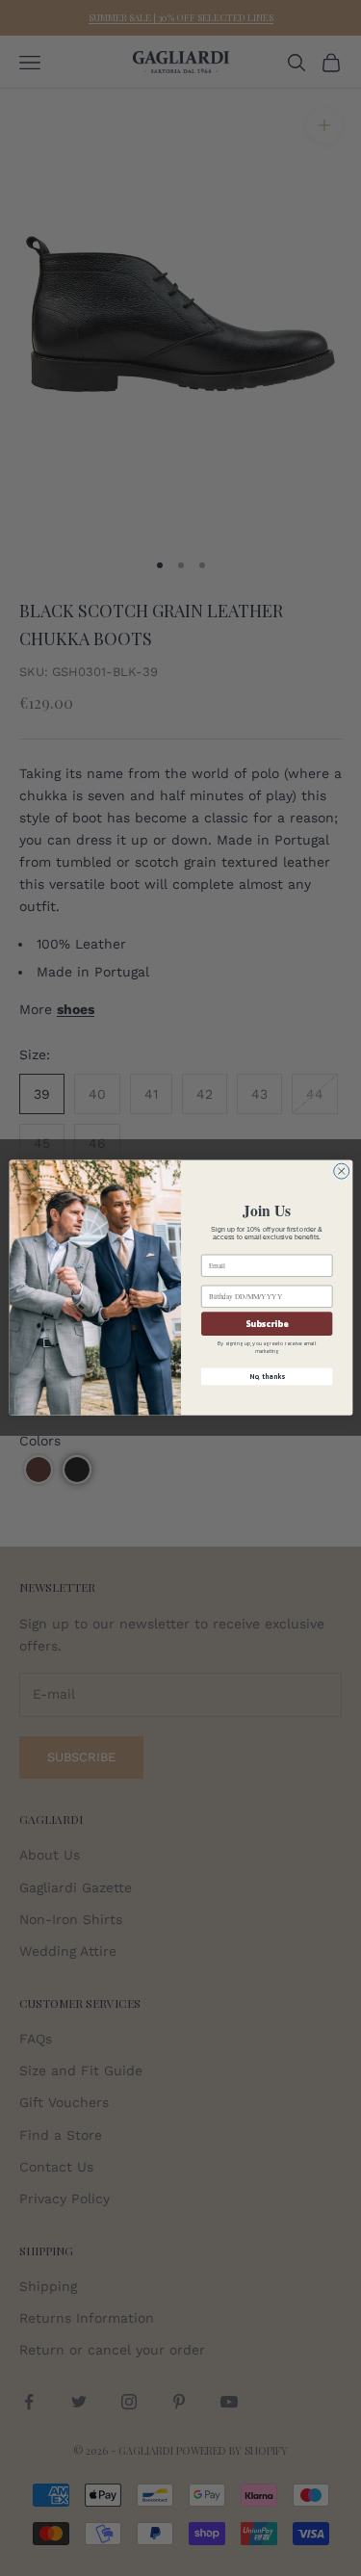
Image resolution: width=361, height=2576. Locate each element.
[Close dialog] (341, 1171)
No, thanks (266, 1377)
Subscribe (267, 1324)
